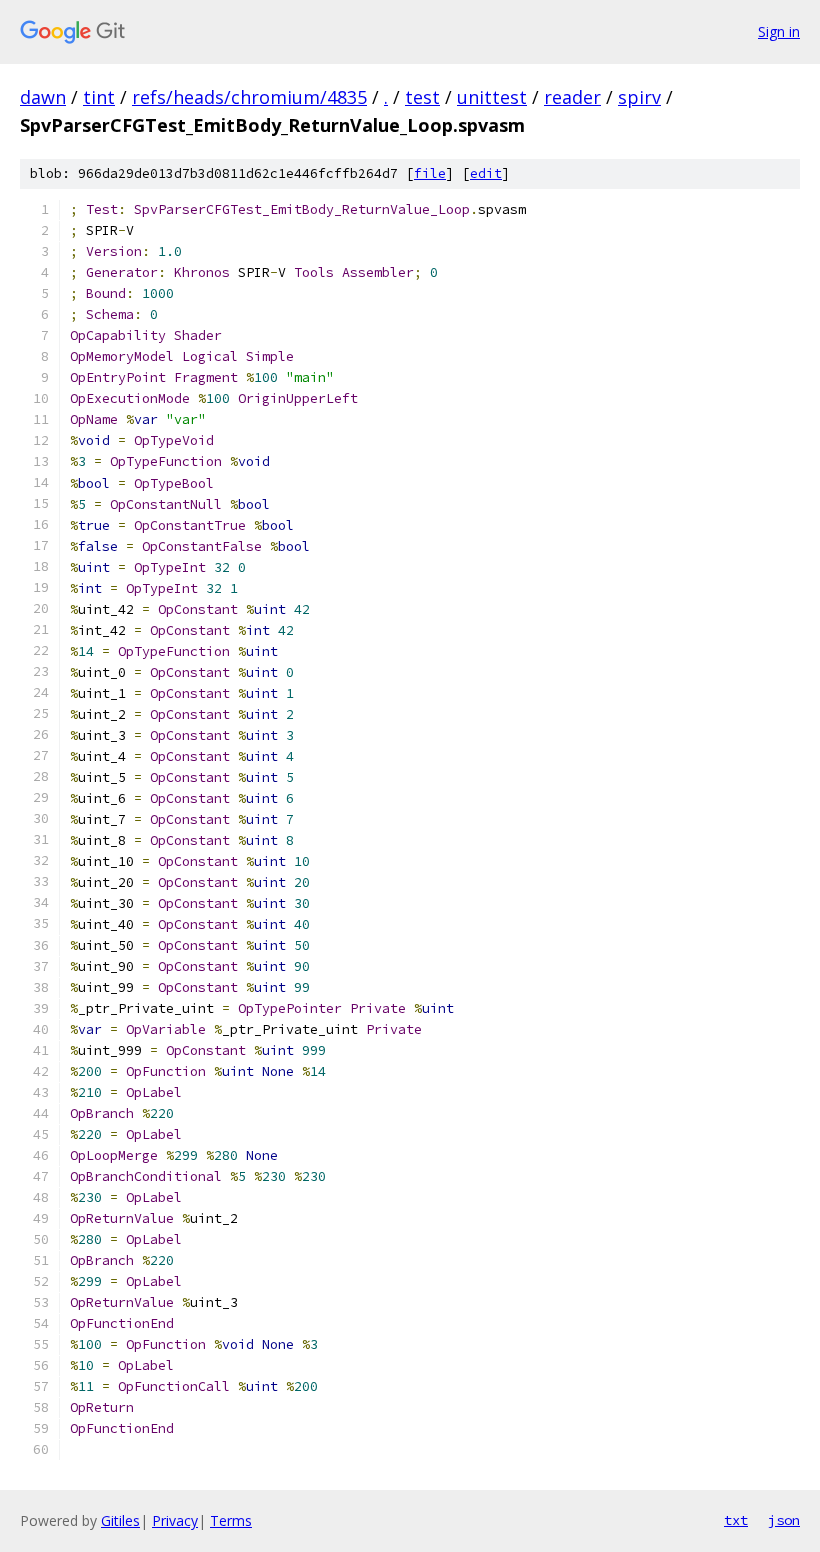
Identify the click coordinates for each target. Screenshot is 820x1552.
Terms (231, 1520)
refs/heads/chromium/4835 (249, 97)
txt (736, 1520)
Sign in (779, 31)
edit (486, 173)
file (430, 173)
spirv (639, 97)
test (422, 97)
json (784, 1520)
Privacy (175, 1520)
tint (99, 97)
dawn (43, 97)
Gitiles (120, 1520)
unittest (492, 97)
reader (572, 97)
